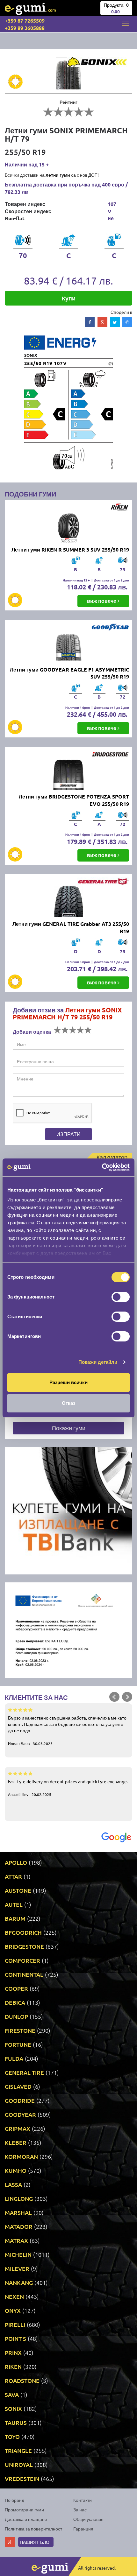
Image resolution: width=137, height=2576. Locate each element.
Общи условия (88, 2519)
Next (127, 1697)
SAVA (12, 2394)
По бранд (14, 2500)
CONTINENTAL (24, 1974)
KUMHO (16, 2170)
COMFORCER (22, 1960)
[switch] (121, 1297)
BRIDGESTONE (24, 1946)
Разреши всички (68, 1382)
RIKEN (13, 2366)
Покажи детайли (98, 1362)
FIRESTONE (20, 2030)
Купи (69, 298)
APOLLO (16, 1862)
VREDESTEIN (22, 2478)
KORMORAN (21, 2156)
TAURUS (16, 2422)
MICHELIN (18, 2254)
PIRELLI (15, 2324)
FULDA (14, 2058)
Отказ (68, 1403)
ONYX (13, 2310)
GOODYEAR (20, 2114)
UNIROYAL (19, 2464)
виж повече (102, 601)
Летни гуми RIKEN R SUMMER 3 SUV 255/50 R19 (70, 549)
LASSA (13, 2184)
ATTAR (13, 1876)
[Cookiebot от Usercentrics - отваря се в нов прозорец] (102, 1167)
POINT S (15, 2338)
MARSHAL (18, 2212)
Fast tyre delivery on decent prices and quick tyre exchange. (68, 1788)
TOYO (12, 2436)
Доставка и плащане (26, 2519)
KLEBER (16, 2142)
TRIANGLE (18, 2450)
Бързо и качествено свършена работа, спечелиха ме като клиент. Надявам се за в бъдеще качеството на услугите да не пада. (67, 1730)
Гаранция (83, 2529)
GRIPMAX (18, 2128)
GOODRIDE (20, 2100)
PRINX (13, 2352)
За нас (80, 2509)
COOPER (16, 1988)
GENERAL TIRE (24, 2072)
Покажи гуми (69, 1428)
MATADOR (19, 2226)
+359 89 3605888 (25, 28)
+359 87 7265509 (25, 21)
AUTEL (14, 1904)
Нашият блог (36, 2542)
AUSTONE (18, 1890)
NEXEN (14, 2296)
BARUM (15, 1918)
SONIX (13, 2408)
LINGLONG (19, 2198)
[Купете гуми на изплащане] (68, 1510)
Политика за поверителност (33, 2529)
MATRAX (16, 2240)
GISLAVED (18, 2086)
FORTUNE (18, 2044)
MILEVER (17, 2268)
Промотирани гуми (24, 2509)
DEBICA (15, 2002)
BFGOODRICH (23, 1932)
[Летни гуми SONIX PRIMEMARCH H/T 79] (68, 73)
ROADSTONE (22, 2380)
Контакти (83, 2500)
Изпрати (68, 1134)
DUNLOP (16, 2016)
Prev (114, 1697)
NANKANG (19, 2282)
